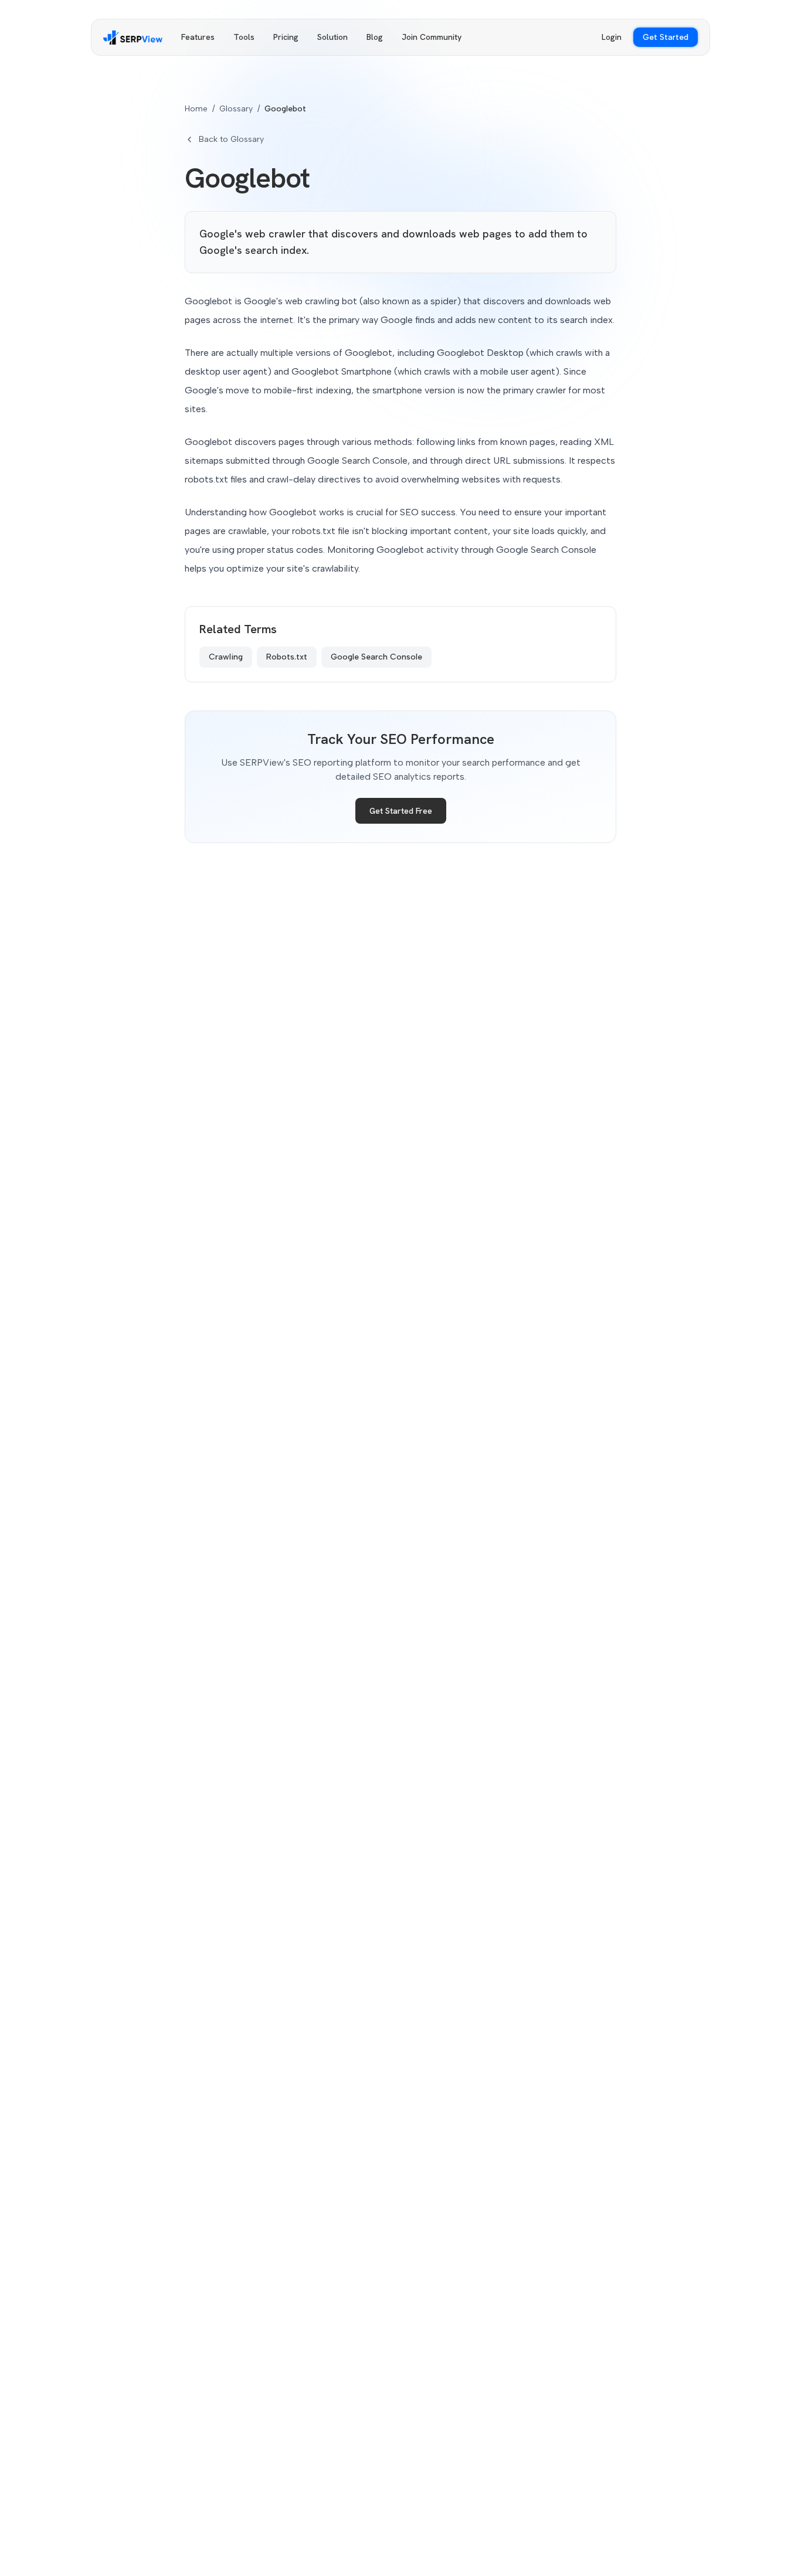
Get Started (666, 37)
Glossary (236, 109)
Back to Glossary (231, 139)
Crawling (226, 657)
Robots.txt (287, 657)
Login (612, 37)
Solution (332, 37)
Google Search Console (376, 657)
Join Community (432, 37)
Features (198, 37)
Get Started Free (401, 811)
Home (196, 109)
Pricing (286, 37)
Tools (244, 37)
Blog (375, 37)
